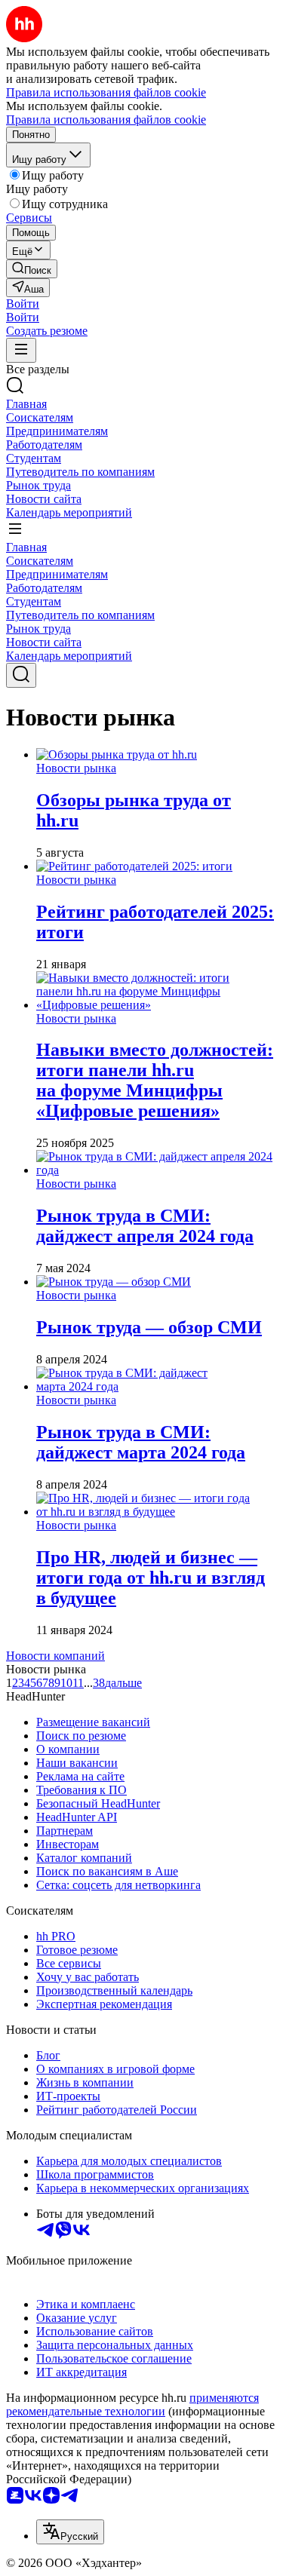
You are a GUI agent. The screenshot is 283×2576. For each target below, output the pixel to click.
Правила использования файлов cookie (106, 120)
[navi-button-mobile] (21, 350)
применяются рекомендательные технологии (132, 2404)
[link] (32, 269)
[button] (23, 304)
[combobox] (70, 2532)
